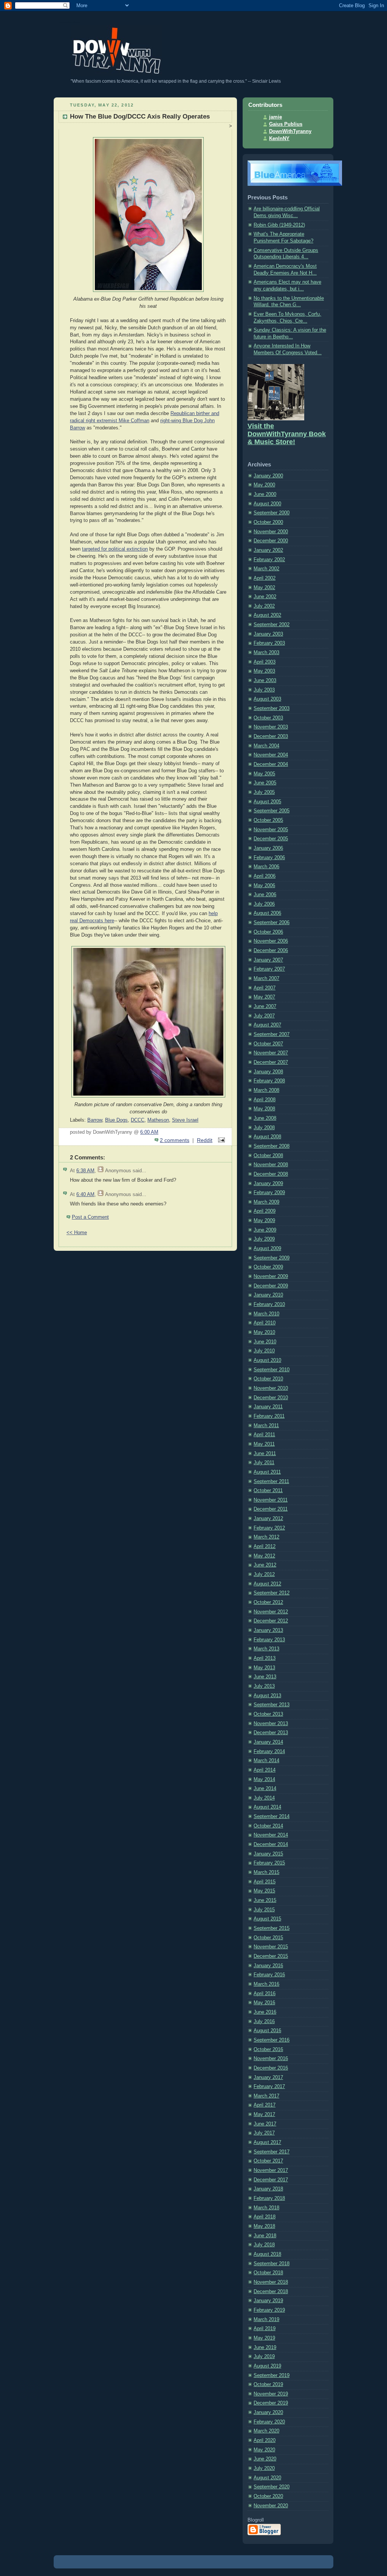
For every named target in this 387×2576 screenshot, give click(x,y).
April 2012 (265, 1547)
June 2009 (265, 1230)
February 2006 (269, 858)
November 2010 (271, 1388)
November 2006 (271, 941)
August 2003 (267, 699)
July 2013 (264, 1686)
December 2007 (271, 1062)
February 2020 (269, 2422)
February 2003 (269, 643)
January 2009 (268, 1184)
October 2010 (268, 1379)
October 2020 (268, 2496)
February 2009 (269, 1193)
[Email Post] (220, 1140)
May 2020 (264, 2450)
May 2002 (264, 588)
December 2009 (271, 1286)
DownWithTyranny (290, 131)
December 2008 (271, 1174)
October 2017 (268, 2161)
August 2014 (267, 1807)
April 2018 (265, 2217)
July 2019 (264, 2357)
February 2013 (269, 1640)
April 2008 (265, 1100)
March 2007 (266, 979)
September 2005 (272, 811)
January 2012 (268, 1519)
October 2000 (268, 522)
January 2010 (268, 1295)
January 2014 (268, 1742)
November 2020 (271, 2506)
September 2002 (272, 625)
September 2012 (272, 1593)
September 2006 (272, 923)
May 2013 (264, 1668)
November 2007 (271, 1053)
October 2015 (268, 1938)
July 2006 (264, 904)
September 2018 (272, 2264)
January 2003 (268, 634)
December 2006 (271, 951)
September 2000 (272, 513)
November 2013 (271, 1724)
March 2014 (266, 1761)
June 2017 (265, 2124)
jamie (276, 117)
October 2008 (268, 1156)
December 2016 (271, 2068)
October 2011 (268, 1491)
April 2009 (265, 1211)
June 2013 (265, 1677)
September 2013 (272, 1705)
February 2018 (269, 2198)
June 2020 (265, 2459)
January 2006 (268, 848)
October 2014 (268, 1826)
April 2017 (265, 2105)
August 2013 (267, 1696)
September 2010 (272, 1370)
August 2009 (267, 1249)
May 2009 (264, 1221)
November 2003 (271, 727)
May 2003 (264, 671)
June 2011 (265, 1454)
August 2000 (267, 504)
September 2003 (272, 708)
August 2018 (267, 2254)
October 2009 (268, 1267)
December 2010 (271, 1398)
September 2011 (271, 1482)
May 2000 (264, 485)
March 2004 (266, 746)
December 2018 (271, 2292)
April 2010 (265, 1323)
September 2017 (272, 2152)
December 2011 (271, 1509)
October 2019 (268, 2385)
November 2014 (271, 1835)
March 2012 (266, 1537)
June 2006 (265, 895)
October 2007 (268, 1044)
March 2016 (266, 1984)
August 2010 (267, 1360)
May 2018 (264, 2226)
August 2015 (267, 1919)
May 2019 (264, 2338)
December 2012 (271, 1621)
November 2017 (271, 2170)
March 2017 (266, 2096)
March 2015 (266, 1872)
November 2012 (271, 1612)
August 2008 (267, 1137)
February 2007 (269, 969)
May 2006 (264, 886)
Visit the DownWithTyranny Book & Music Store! (287, 434)
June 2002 (265, 597)
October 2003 (268, 718)
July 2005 (264, 792)
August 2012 (267, 1584)
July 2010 (264, 1351)
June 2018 (265, 2236)
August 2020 (267, 2478)
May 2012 (264, 1556)
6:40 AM (85, 1195)
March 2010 (266, 1314)
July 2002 (264, 606)
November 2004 (271, 755)
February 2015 (269, 1863)
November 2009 (271, 1276)
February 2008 (269, 1081)
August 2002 (267, 615)
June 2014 (265, 1789)
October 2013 (268, 1714)
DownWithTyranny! (70, 22)
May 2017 (264, 2115)
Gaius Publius (286, 124)
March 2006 (266, 867)
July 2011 (264, 1463)
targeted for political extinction (115, 549)
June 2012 (265, 1565)
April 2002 (265, 578)
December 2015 (271, 1956)
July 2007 (264, 1016)
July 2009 (264, 1239)
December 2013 (271, 1733)
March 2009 (266, 1202)
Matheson (158, 1120)
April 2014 (265, 1770)
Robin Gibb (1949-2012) (279, 225)
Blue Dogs (116, 1120)
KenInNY (279, 139)
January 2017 (268, 2077)
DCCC (138, 1120)
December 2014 (271, 1844)
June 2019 (265, 2348)
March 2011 (266, 1426)
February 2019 (269, 2310)
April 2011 (264, 1435)
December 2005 (271, 839)
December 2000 (271, 541)
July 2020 (264, 2468)
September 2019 (272, 2375)
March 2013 (266, 1649)
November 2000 (271, 532)
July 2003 (264, 690)
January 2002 (268, 550)
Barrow (95, 1120)
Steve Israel (185, 1120)
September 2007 (272, 1034)
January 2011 (268, 1407)
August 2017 (267, 2142)
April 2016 (265, 1994)
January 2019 (268, 2301)
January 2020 (268, 2412)
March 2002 (266, 569)
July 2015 (264, 1910)
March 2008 (266, 1090)
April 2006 (265, 876)
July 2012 (264, 1574)
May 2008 (264, 1109)
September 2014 (272, 1817)
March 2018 (266, 2208)
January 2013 (268, 1630)
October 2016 (268, 2050)
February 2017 (269, 2087)
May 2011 (264, 1444)
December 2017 (271, 2180)
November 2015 (271, 1947)
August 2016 (267, 2031)
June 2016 (265, 2012)
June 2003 (265, 681)
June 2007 (265, 1006)
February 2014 (269, 1752)
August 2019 (267, 2366)
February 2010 (269, 1304)
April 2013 (265, 1658)
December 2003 (271, 736)
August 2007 (267, 1025)
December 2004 (271, 764)
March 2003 (266, 653)
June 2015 (265, 1900)
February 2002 (269, 560)
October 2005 (268, 820)
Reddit (205, 1140)
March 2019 (266, 2320)
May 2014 (264, 1780)
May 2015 (264, 1891)
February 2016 (269, 1975)
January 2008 (268, 1072)
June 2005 (265, 783)
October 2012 (268, 1602)
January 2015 (268, 1854)
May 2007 (264, 997)
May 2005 (264, 774)
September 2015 (272, 1928)
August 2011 (267, 1472)
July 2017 (264, 2133)
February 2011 (269, 1416)
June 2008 (265, 1118)
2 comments (175, 1140)
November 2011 (271, 1500)
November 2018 (271, 2282)
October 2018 (268, 2273)
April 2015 (265, 1882)
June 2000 (265, 494)
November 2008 (271, 1165)
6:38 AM (85, 1171)
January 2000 (268, 476)
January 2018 (268, 2189)
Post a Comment (90, 1217)
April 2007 (265, 988)
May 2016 (264, 2003)
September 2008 (272, 1146)
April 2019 (265, 2329)
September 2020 (272, 2487)
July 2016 (264, 2022)
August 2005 (267, 802)
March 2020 (266, 2431)
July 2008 (264, 1128)
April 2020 (265, 2440)
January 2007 (268, 960)
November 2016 (271, 2059)
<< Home (77, 1233)
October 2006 (268, 932)
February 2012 (269, 1528)
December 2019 (271, 2403)
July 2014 (264, 1798)
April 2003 (265, 662)
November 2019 (271, 2394)
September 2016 (272, 2040)
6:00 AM (149, 1132)
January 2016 (268, 1966)
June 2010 (265, 1342)
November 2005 (271, 830)
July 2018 (264, 2245)
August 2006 (267, 913)
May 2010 (264, 1332)
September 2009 (272, 1258)
